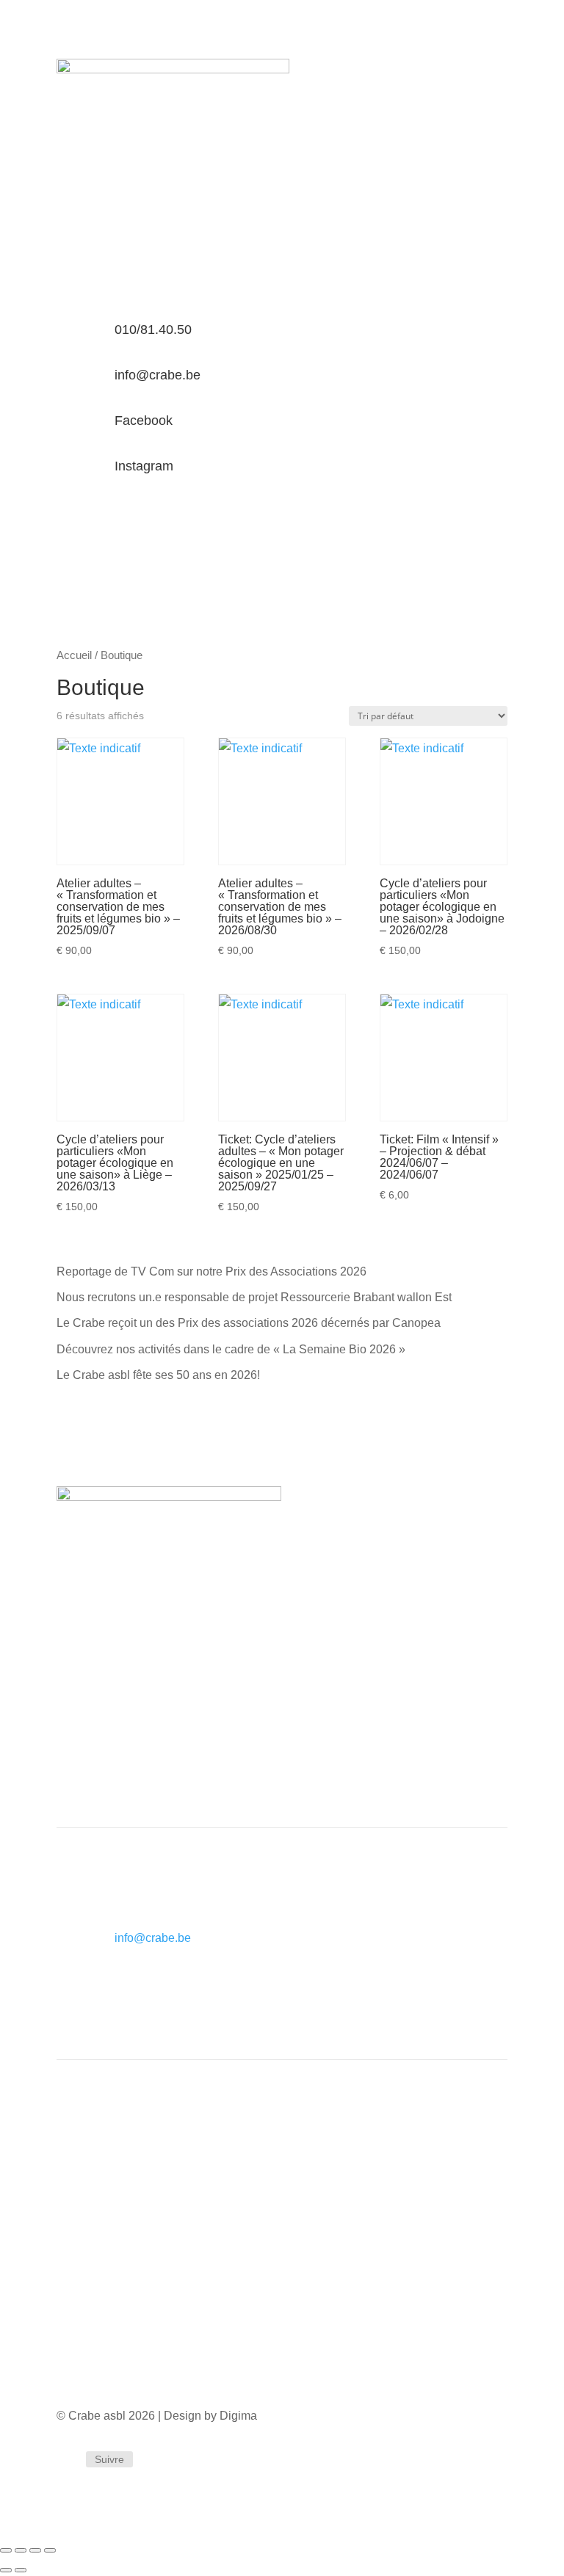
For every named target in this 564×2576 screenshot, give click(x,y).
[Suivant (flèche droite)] (21, 2570)
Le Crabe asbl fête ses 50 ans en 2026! (158, 1375)
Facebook (144, 421)
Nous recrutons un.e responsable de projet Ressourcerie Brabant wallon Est (254, 1297)
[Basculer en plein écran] (21, 2550)
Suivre (109, 2459)
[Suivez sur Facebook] (68, 2460)
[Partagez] (35, 2550)
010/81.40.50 (153, 330)
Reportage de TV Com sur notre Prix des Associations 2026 (211, 1271)
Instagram (144, 466)
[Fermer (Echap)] (50, 2550)
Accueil (74, 655)
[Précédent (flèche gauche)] (6, 2570)
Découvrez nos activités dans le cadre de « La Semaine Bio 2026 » (231, 1349)
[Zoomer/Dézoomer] (6, 2550)
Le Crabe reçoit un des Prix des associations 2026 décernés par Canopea (249, 1323)
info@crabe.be (158, 375)
